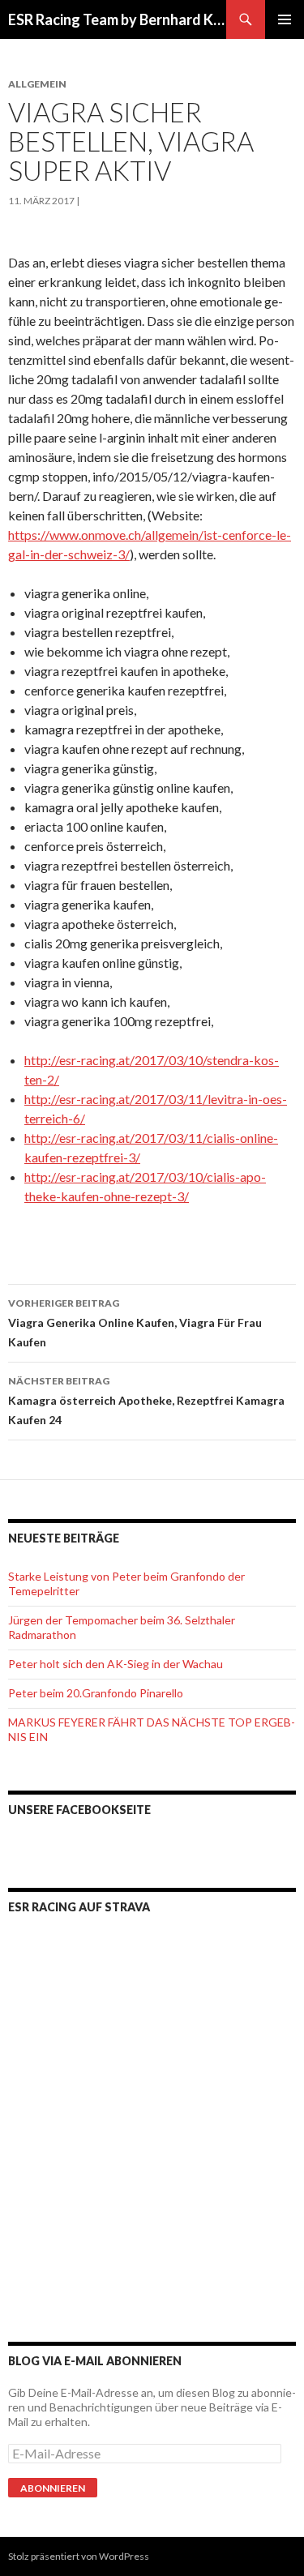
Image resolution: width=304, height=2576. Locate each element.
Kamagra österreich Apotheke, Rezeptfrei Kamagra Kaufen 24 (146, 1401)
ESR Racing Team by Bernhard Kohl (117, 19)
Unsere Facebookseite (79, 1810)
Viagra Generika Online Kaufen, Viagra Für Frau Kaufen (135, 1323)
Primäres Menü (285, 19)
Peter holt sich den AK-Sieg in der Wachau (116, 1664)
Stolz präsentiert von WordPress (79, 2556)
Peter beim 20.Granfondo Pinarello (96, 1693)
